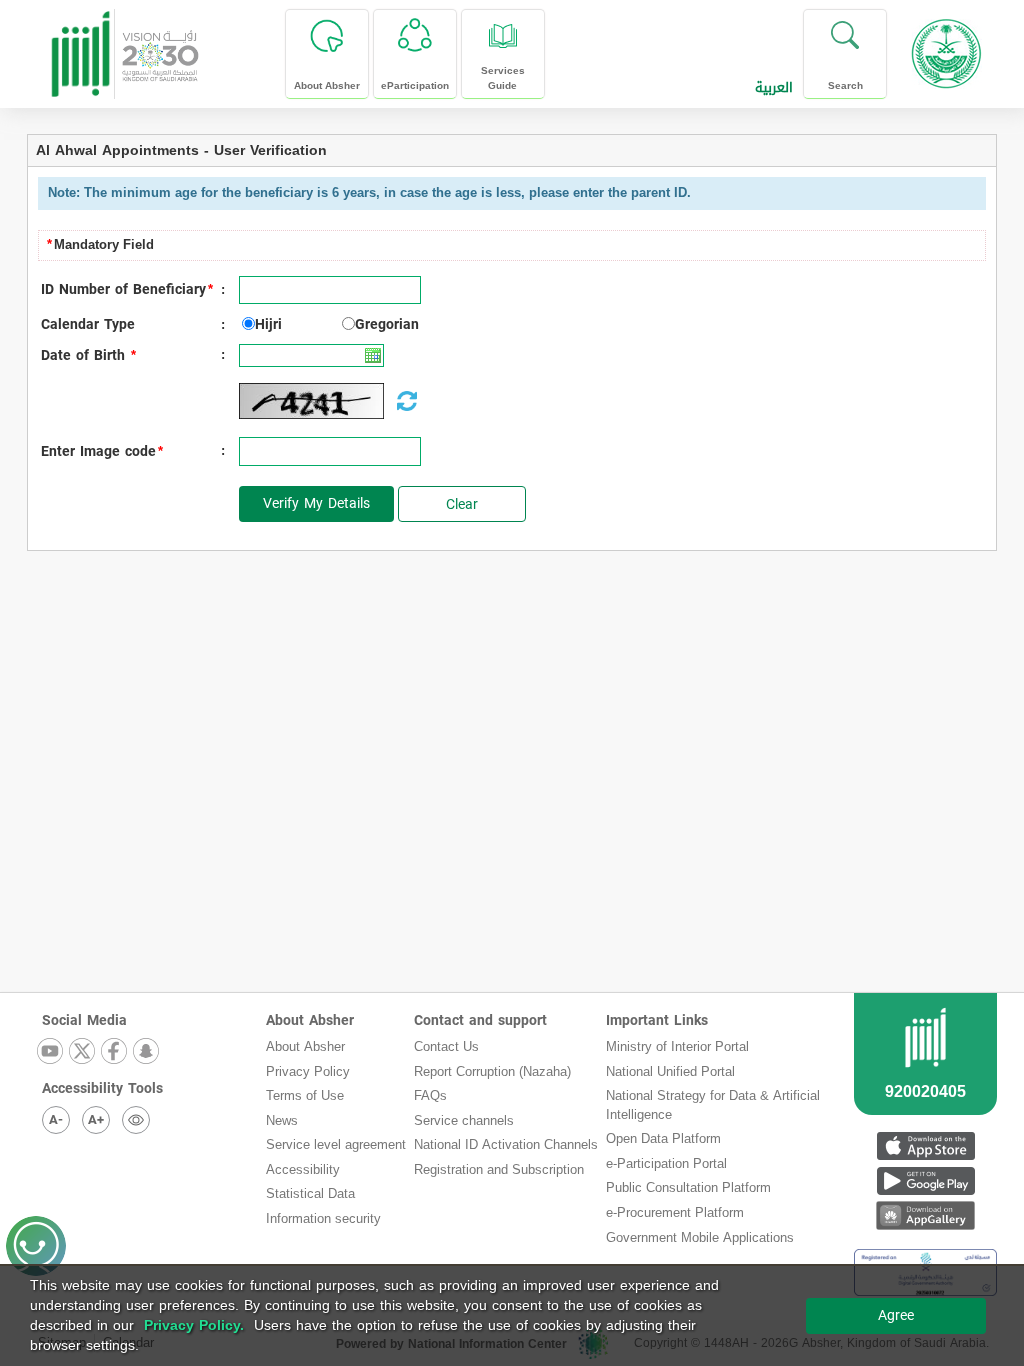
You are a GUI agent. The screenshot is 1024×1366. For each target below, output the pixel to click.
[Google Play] (925, 1180)
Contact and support (480, 1020)
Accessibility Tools (102, 1088)
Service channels (464, 1120)
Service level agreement (336, 1144)
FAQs (430, 1095)
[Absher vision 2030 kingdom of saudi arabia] (123, 46)
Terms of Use (305, 1095)
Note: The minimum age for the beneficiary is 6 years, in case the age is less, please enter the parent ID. (369, 192)
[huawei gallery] (925, 1215)
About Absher (310, 1020)
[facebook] (115, 1052)
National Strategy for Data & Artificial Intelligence (713, 1105)
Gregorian (387, 325)
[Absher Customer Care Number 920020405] (925, 1078)
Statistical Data (310, 1193)
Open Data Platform (663, 1138)
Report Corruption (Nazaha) (492, 1071)
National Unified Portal (670, 1071)
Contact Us (446, 1046)
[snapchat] (147, 1052)
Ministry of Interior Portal (677, 1046)
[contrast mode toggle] (136, 1120)
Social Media (84, 1020)
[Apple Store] (925, 1145)
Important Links (657, 1020)
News (282, 1120)
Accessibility (303, 1169)
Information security (323, 1218)
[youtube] (51, 1052)
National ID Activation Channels (506, 1144)
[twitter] (83, 1052)
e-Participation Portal (666, 1163)
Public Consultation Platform (688, 1187)
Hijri (268, 325)
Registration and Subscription (499, 1169)
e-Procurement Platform (675, 1212)
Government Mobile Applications (700, 1237)
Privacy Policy (308, 1071)
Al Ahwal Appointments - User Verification (181, 150)
